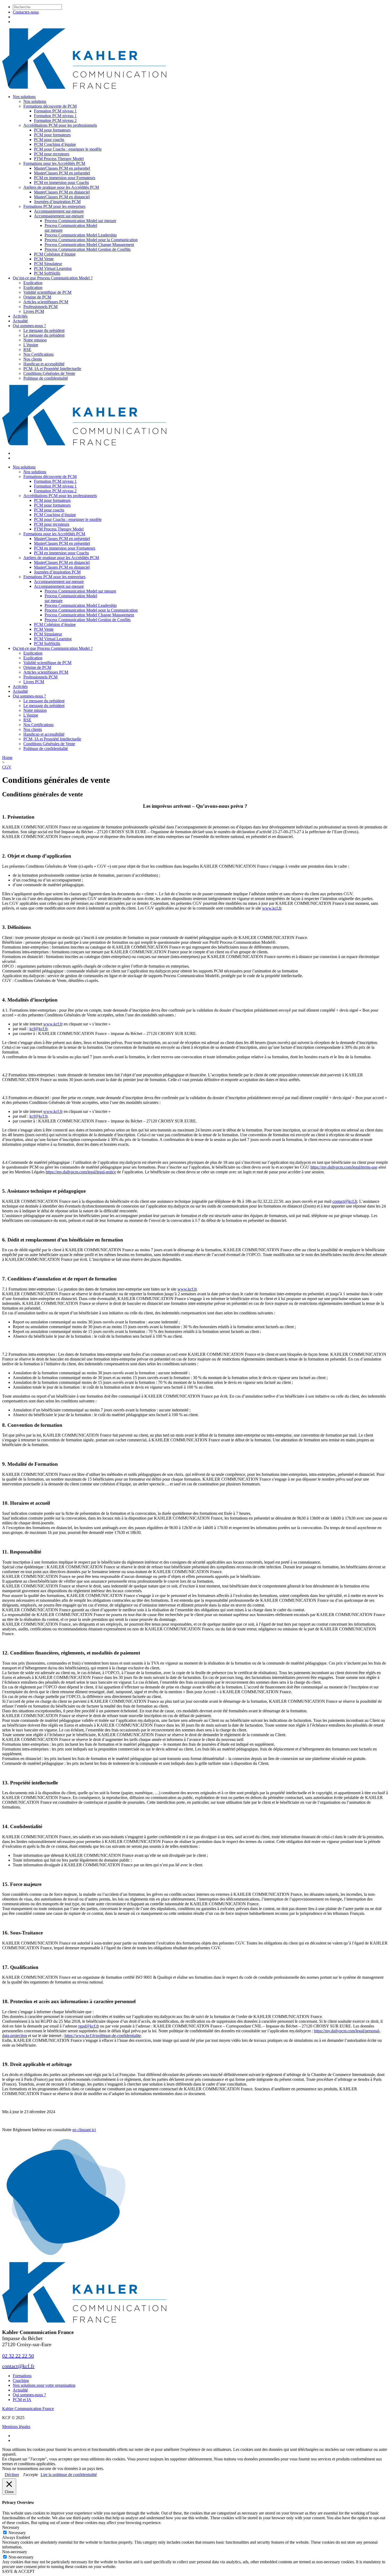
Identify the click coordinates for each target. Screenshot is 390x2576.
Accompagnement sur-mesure (59, 211)
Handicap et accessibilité (44, 364)
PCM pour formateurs (52, 130)
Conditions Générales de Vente (49, 373)
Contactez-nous (26, 12)
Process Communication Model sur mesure (80, 221)
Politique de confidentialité (46, 378)
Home (7, 758)
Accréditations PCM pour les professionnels (60, 125)
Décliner (12, 2475)
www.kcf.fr (272, 908)
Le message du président (44, 330)
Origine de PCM (37, 297)
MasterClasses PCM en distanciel (62, 192)
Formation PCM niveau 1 (55, 111)
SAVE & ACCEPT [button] (18, 2571)
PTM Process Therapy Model (59, 159)
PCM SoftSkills (47, 273)
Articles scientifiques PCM (46, 302)
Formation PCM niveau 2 (55, 120)
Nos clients (33, 359)
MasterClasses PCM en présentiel (62, 168)
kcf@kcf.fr (38, 1029)
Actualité (20, 321)
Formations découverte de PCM (50, 106)
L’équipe (31, 345)
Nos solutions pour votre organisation (44, 2385)
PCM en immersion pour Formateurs (65, 178)
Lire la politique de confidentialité (69, 2475)
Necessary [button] (11, 2527)
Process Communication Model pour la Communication (91, 240)
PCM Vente (44, 259)
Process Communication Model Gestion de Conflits (88, 249)
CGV (7, 767)
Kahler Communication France (28, 2409)
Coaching (21, 2380)
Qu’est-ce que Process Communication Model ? (53, 278)
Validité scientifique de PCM (47, 292)
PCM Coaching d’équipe (55, 144)
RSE (27, 350)
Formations (22, 2376)
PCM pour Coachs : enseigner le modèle (68, 149)
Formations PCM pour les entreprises (54, 206)
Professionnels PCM (40, 307)
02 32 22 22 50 (18, 2356)
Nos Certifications (38, 354)
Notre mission (35, 340)
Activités (20, 316)
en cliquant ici (84, 2130)
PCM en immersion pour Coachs (61, 183)
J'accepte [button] (31, 2475)
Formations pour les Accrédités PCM (54, 163)
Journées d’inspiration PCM (57, 202)
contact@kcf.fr (345, 1201)
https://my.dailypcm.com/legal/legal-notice (81, 1172)
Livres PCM (34, 311)
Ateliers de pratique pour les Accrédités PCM (61, 187)
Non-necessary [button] (15, 2552)
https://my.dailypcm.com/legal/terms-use (344, 1167)
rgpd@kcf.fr (89, 2026)
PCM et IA (22, 2400)
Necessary (17, 2533)
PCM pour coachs (49, 140)
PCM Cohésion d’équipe (55, 254)
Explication (33, 283)
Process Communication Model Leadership (81, 235)
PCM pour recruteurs (52, 154)
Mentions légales (16, 2427)
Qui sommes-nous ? (29, 326)
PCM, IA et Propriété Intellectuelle (52, 369)
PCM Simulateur (48, 264)
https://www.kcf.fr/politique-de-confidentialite (103, 2036)
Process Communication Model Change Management (89, 245)
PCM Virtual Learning (53, 268)
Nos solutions (24, 97)
